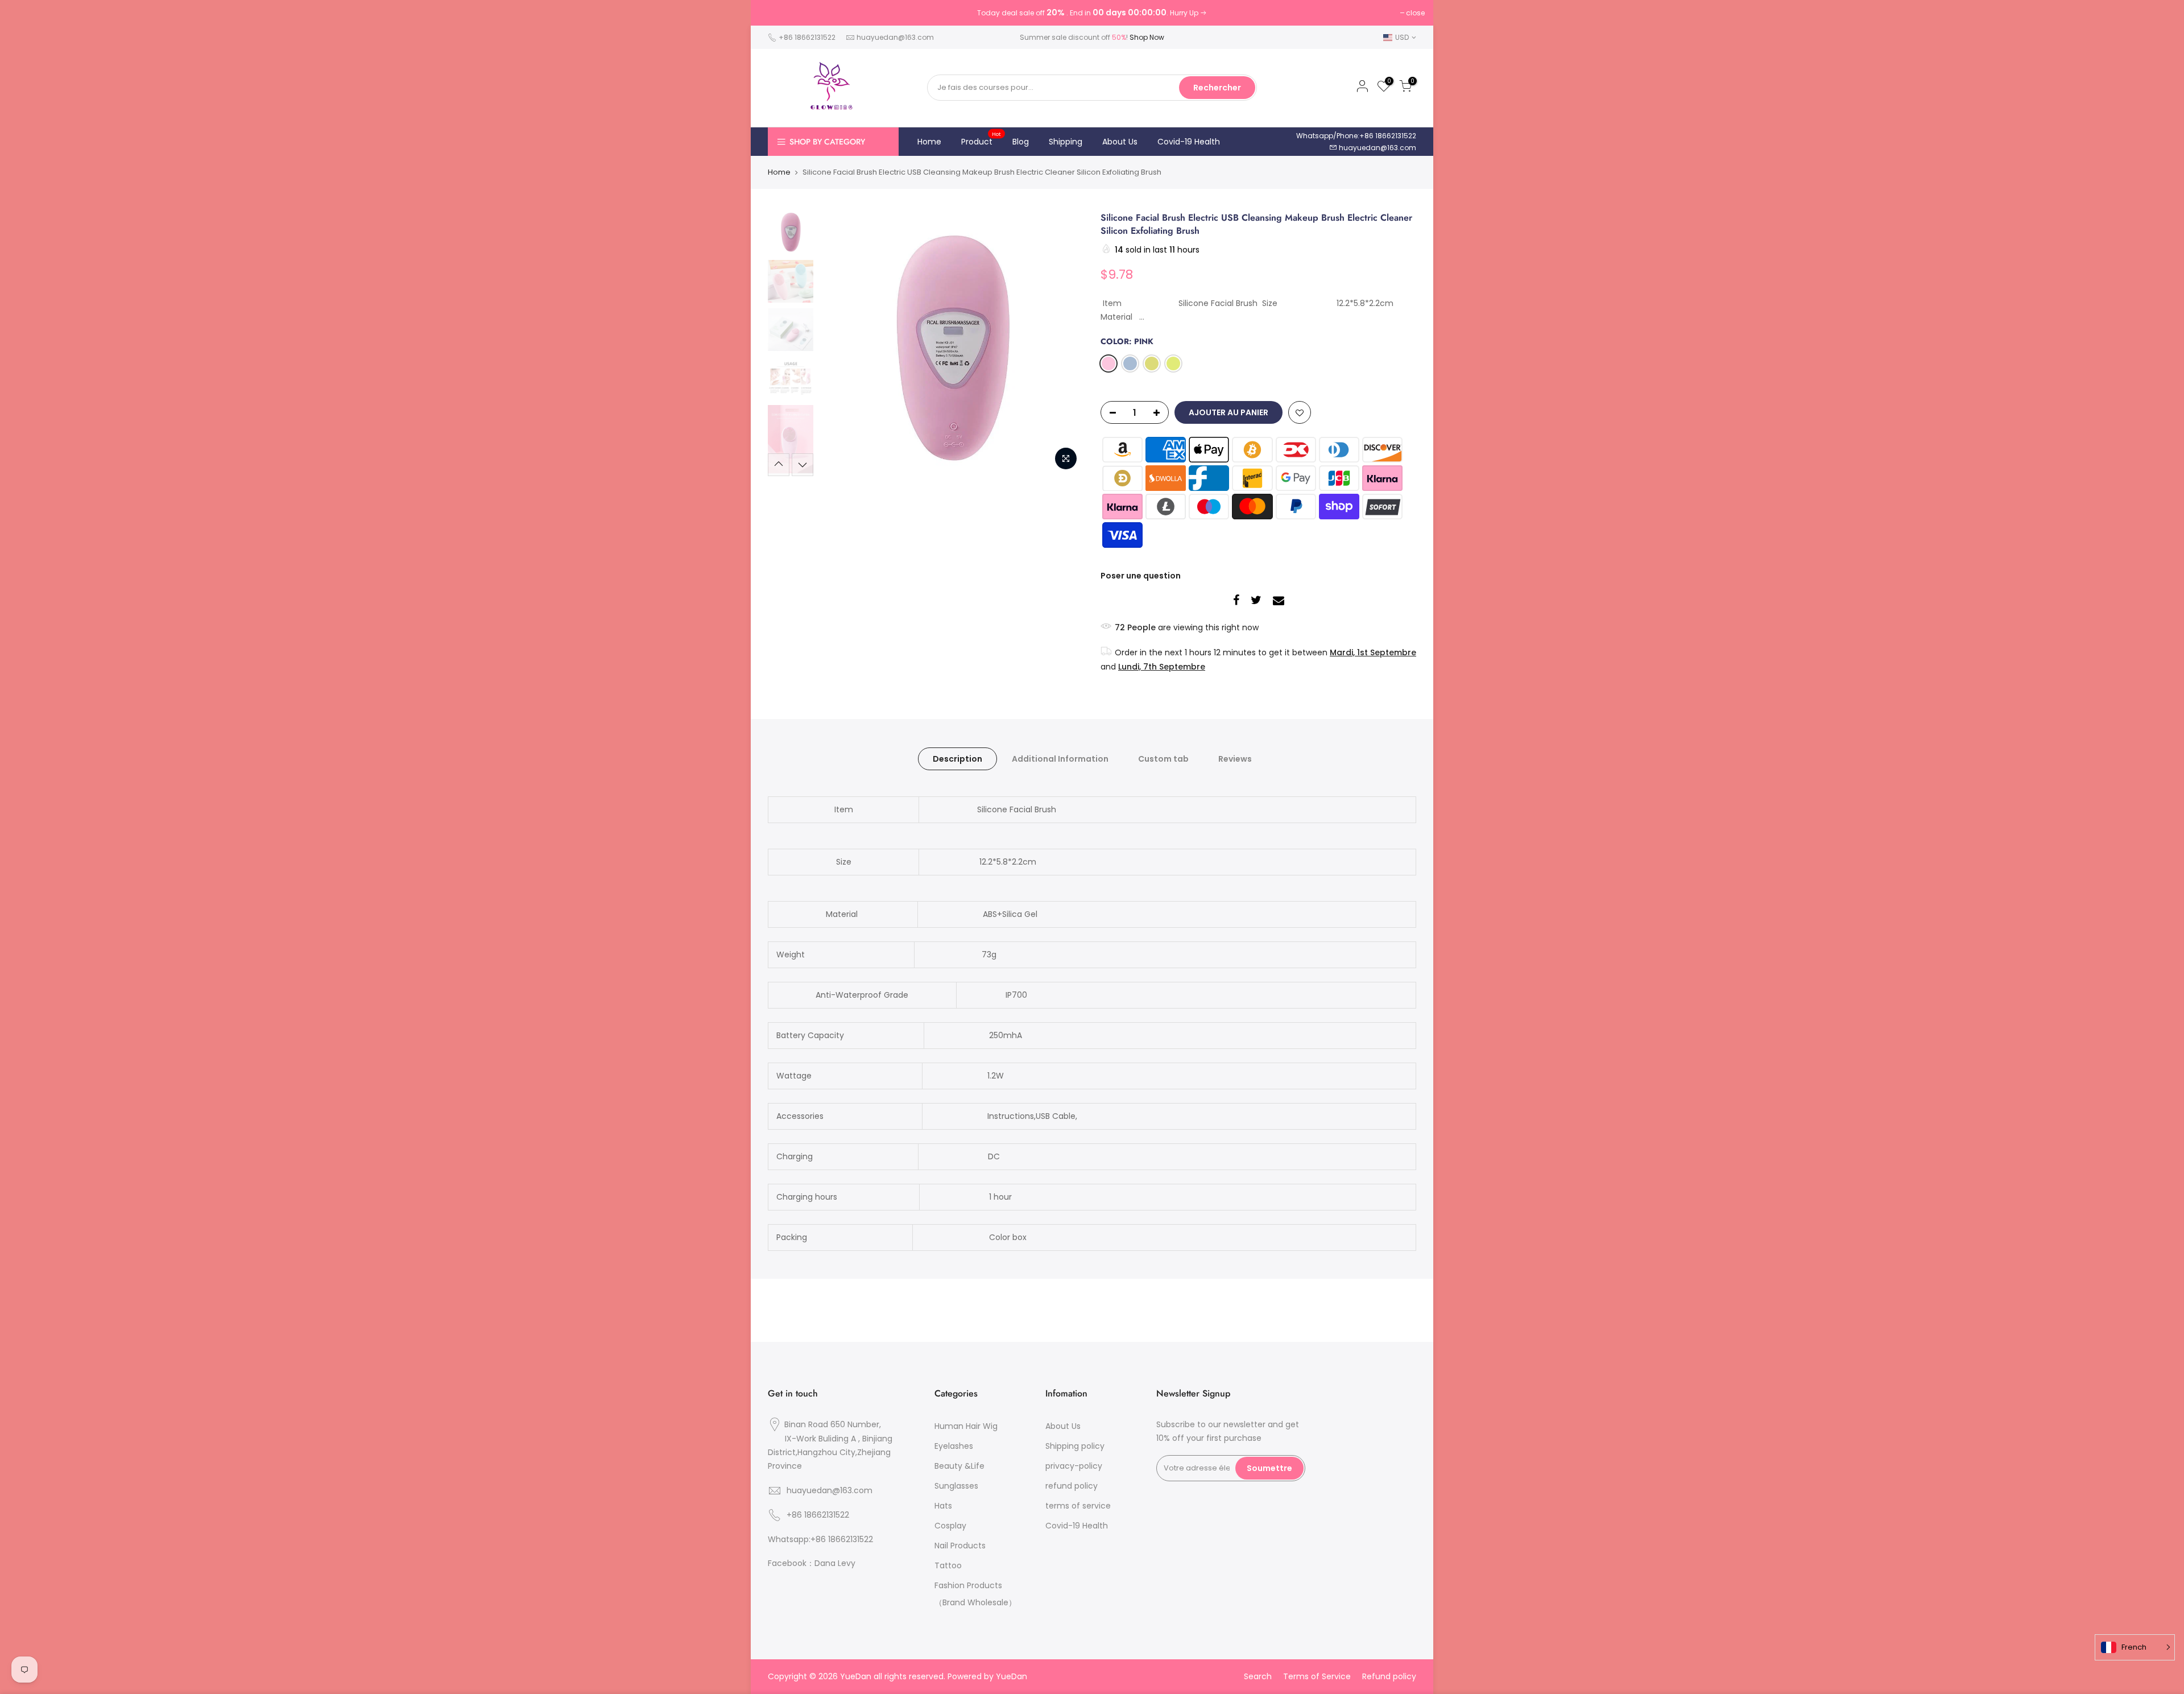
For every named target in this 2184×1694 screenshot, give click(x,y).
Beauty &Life (959, 1466)
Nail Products (960, 1546)
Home (929, 142)
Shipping (1066, 142)
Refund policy (1389, 1676)
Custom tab (1163, 759)
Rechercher (1217, 88)
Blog (1021, 142)
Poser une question (1141, 576)
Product (981, 139)
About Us (1120, 142)
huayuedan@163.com (895, 37)
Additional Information (1060, 759)
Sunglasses (956, 1486)
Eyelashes (954, 1446)
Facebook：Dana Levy (812, 1563)
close (1415, 13)
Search (1258, 1676)
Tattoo (948, 1565)
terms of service (1078, 1506)
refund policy (1072, 1486)
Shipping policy (1075, 1446)
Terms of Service (1317, 1676)
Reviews (1235, 759)
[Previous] (839, 344)
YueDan (1012, 1676)
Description (957, 759)
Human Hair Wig (966, 1426)
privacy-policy (1074, 1466)
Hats (943, 1506)
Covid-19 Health (1189, 142)
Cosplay (950, 1526)
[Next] (1064, 344)
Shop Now (1147, 37)
